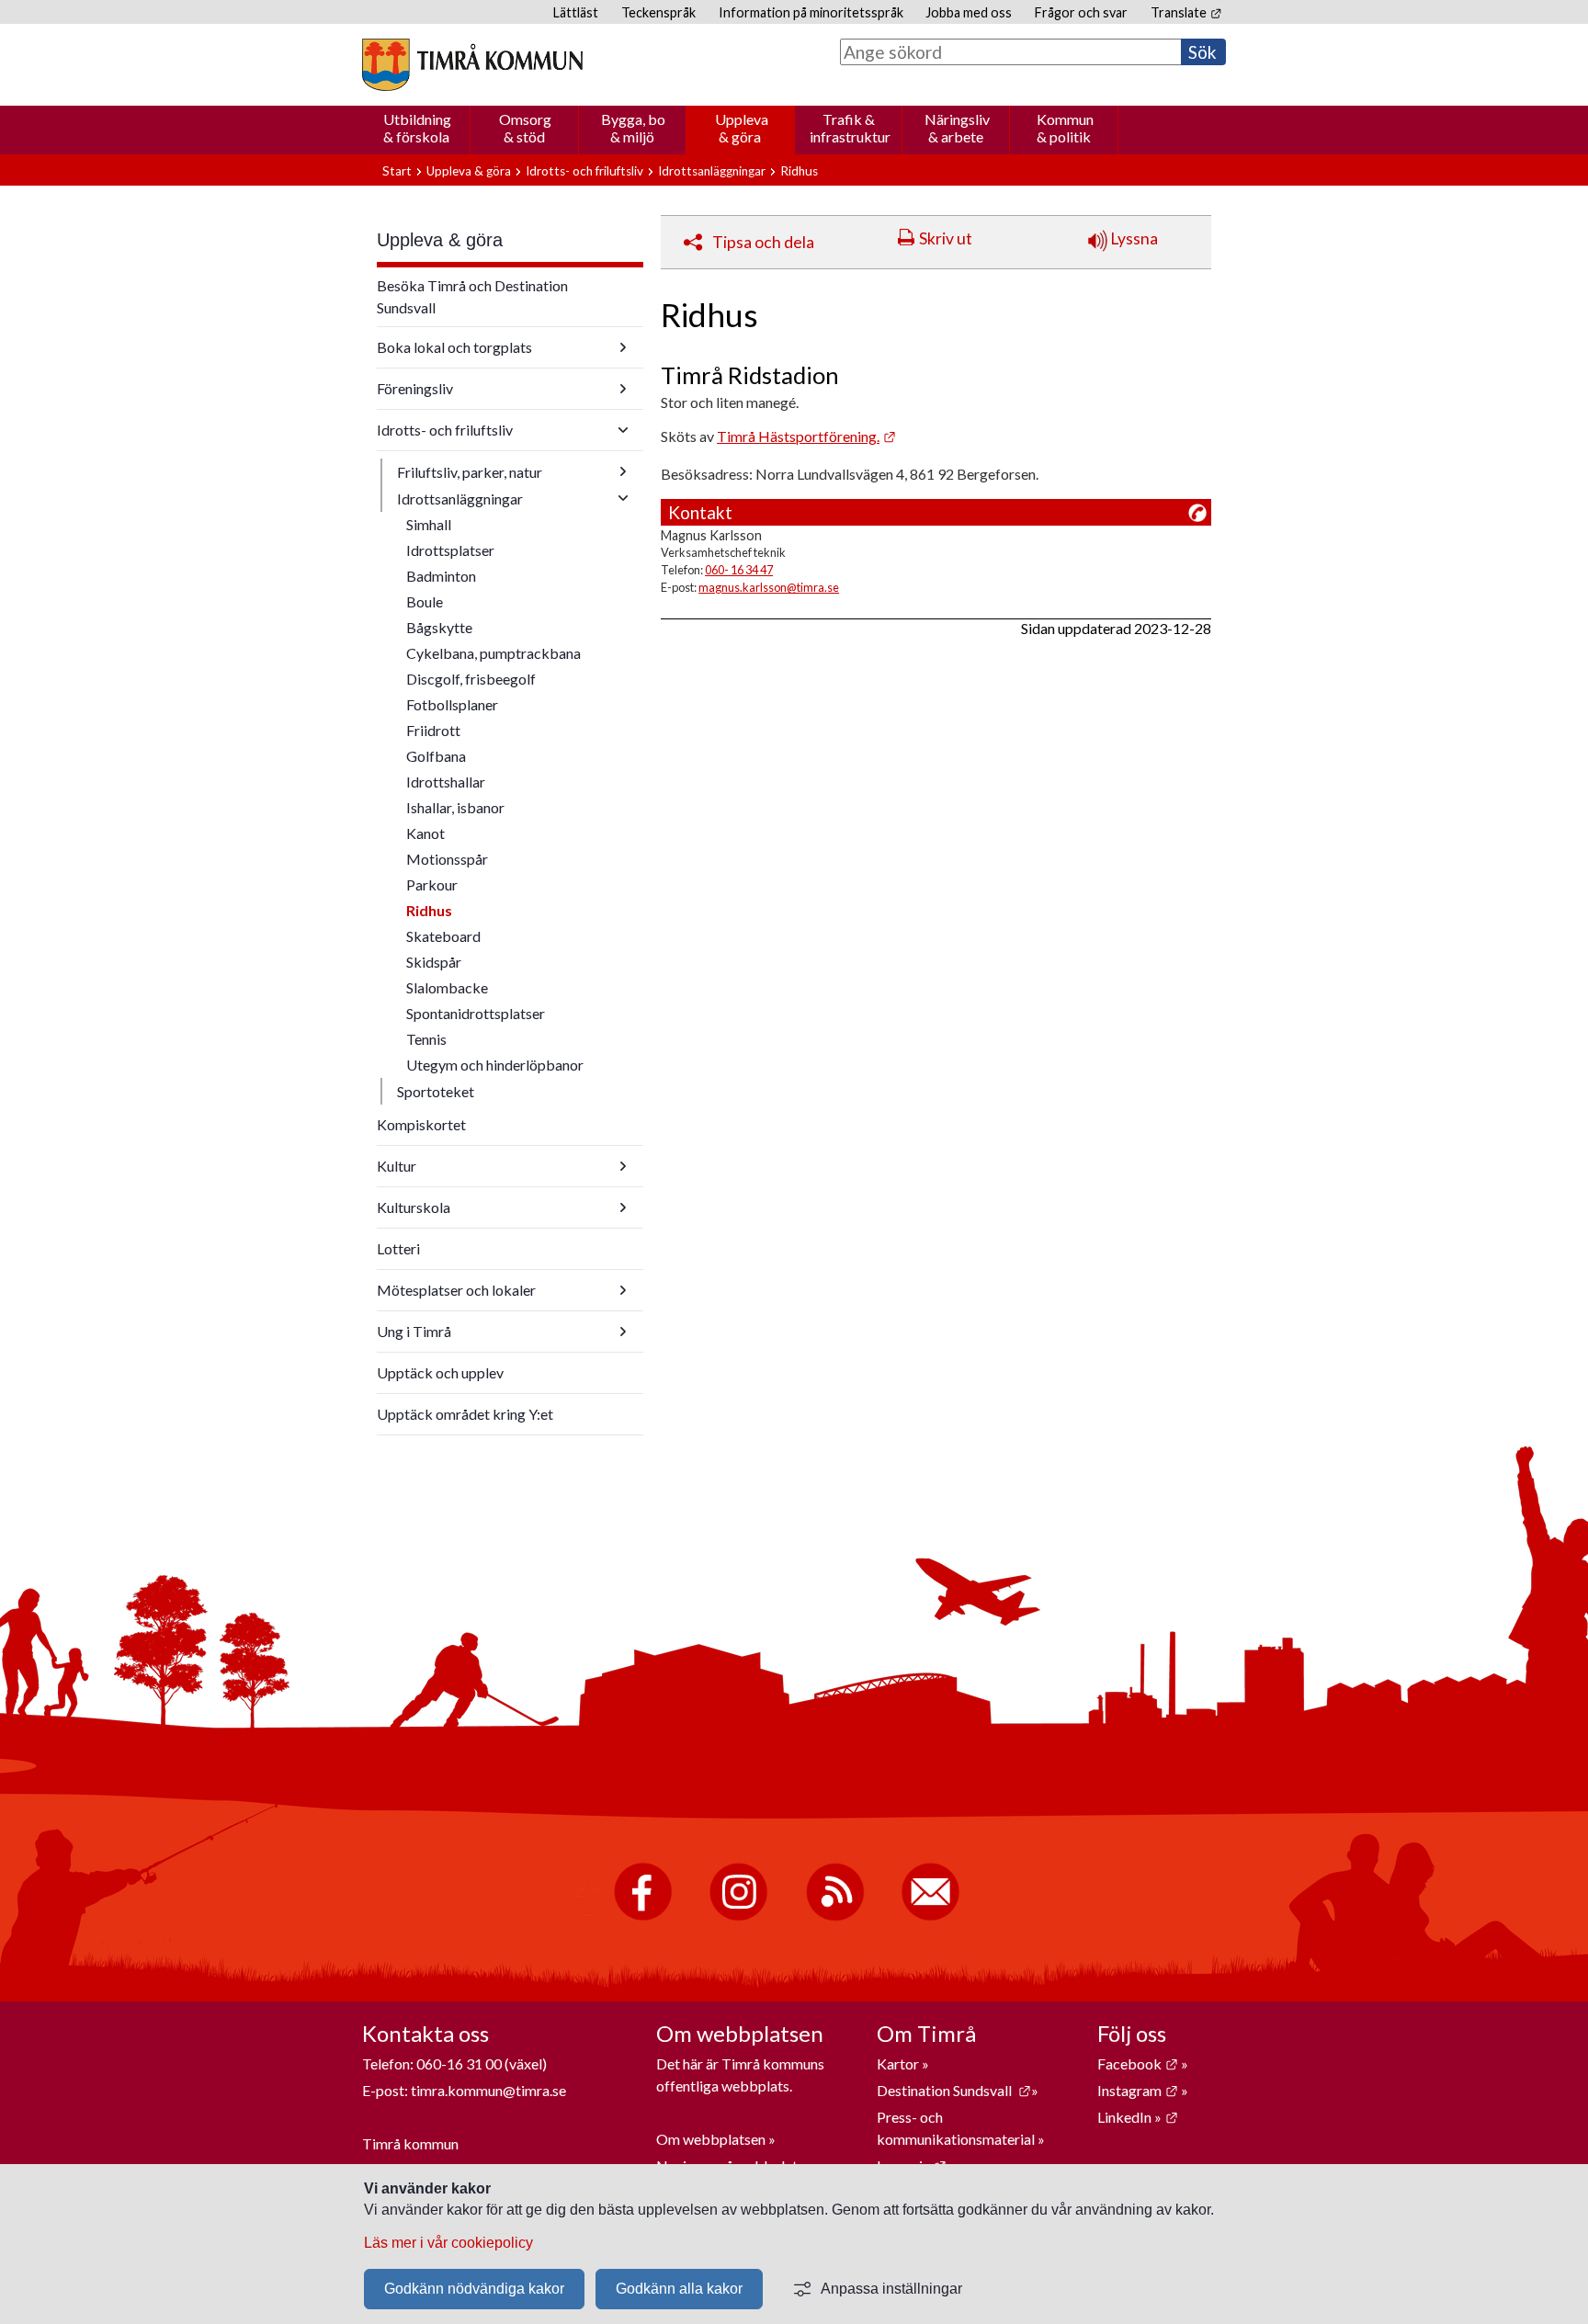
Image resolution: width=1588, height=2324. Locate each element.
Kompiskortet (421, 1124)
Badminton (441, 576)
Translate (1186, 12)
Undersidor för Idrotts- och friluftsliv (623, 430)
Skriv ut (946, 238)
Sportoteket (436, 1091)
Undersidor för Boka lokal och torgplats (623, 347)
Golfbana (436, 756)
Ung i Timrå (414, 1331)
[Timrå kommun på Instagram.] (738, 1916)
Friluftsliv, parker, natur (470, 472)
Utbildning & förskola (417, 128)
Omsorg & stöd (525, 128)
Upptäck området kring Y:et (465, 1414)
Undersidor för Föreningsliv (623, 389)
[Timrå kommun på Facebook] (643, 1916)
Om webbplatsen (711, 2139)
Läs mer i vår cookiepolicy (448, 2243)
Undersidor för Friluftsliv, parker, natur (623, 471)
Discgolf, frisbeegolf (471, 679)
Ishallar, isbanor (455, 807)
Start (397, 171)
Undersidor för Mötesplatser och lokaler (623, 1290)
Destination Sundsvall (954, 2090)
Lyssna (1133, 238)
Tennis (426, 1039)
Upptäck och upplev (440, 1372)
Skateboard (443, 936)
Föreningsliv (415, 388)
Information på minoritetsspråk (811, 12)
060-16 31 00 (459, 2063)
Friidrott (433, 730)
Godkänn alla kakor (679, 2289)
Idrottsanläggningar (712, 171)
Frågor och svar (1081, 12)
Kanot (425, 833)
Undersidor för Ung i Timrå (623, 1332)
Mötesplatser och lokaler (456, 1290)
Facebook (1138, 2063)
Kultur (397, 1166)
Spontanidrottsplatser (476, 1013)
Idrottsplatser (450, 550)
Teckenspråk (658, 12)
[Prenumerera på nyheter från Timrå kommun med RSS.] (835, 1916)
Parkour (432, 884)
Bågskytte (439, 627)
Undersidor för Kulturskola (623, 1207)
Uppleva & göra (742, 128)
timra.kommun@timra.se (488, 2090)
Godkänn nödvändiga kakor (474, 2289)
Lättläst (576, 12)
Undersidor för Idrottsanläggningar (623, 498)
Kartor (899, 2063)
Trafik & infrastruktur (850, 128)
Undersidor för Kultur (623, 1166)
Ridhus (429, 910)
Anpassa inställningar (891, 2289)
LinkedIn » (1138, 2117)
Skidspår (434, 962)
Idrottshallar (446, 782)
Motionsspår (447, 859)
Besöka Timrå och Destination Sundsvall (472, 296)
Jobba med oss (969, 12)
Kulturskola (414, 1207)
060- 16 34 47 (739, 570)
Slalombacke (447, 987)
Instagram (1138, 2090)
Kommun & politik (1065, 128)
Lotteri (398, 1248)
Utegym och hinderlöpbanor (495, 1065)
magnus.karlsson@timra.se (769, 587)
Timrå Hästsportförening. (806, 436)
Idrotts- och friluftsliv (584, 171)
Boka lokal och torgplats (454, 347)
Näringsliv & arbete (957, 128)
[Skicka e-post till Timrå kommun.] (930, 1916)
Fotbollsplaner (452, 704)
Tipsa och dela (763, 242)
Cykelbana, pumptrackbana (493, 653)
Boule (425, 601)
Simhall (429, 524)
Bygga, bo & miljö (633, 128)
